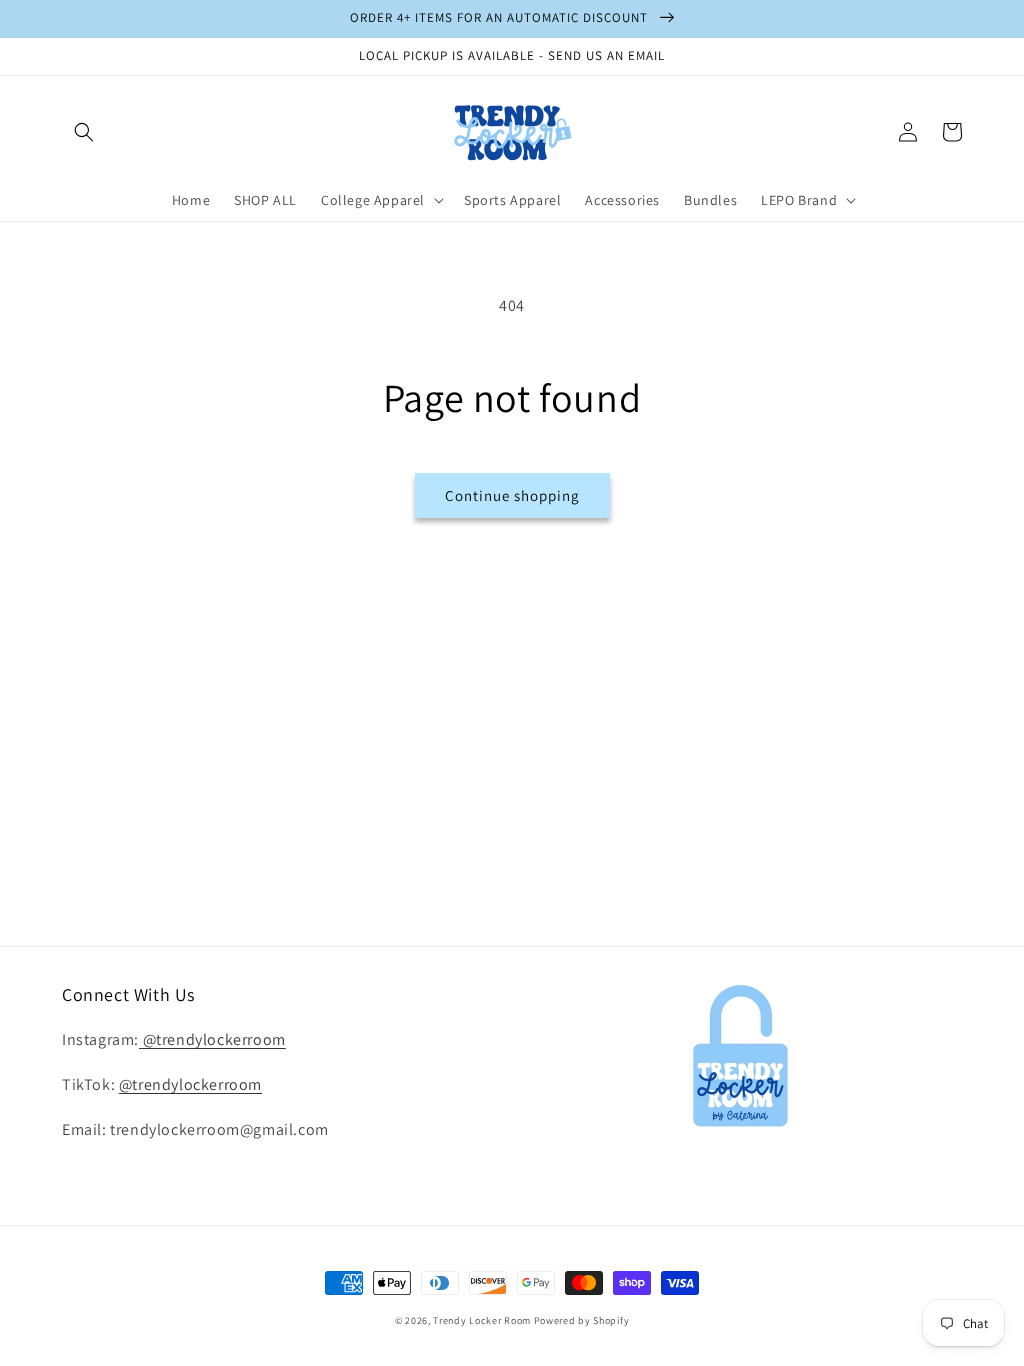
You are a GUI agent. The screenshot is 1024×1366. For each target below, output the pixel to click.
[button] (84, 132)
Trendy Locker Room (482, 1320)
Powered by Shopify (582, 1320)
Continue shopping (512, 495)
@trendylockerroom (212, 1039)
